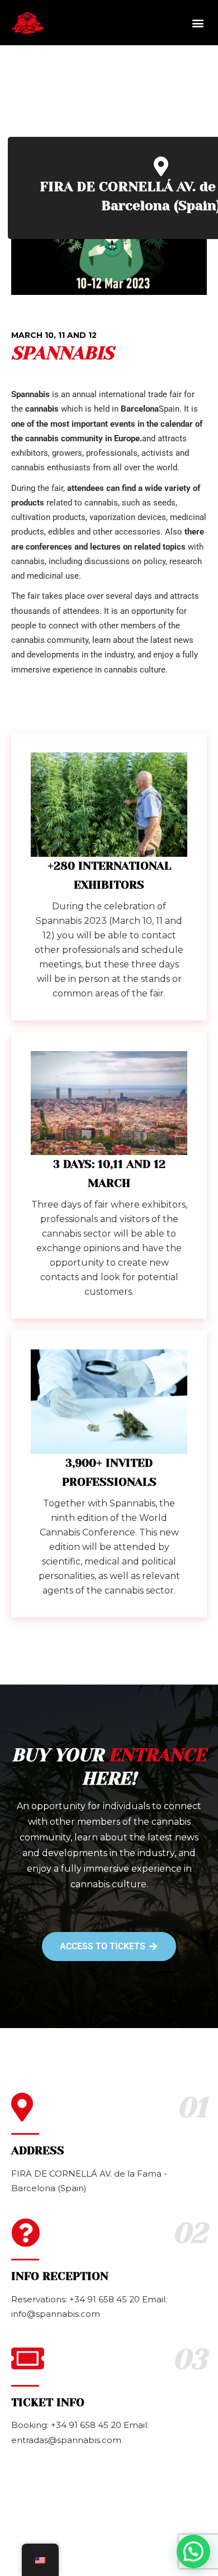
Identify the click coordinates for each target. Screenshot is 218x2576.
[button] (198, 23)
